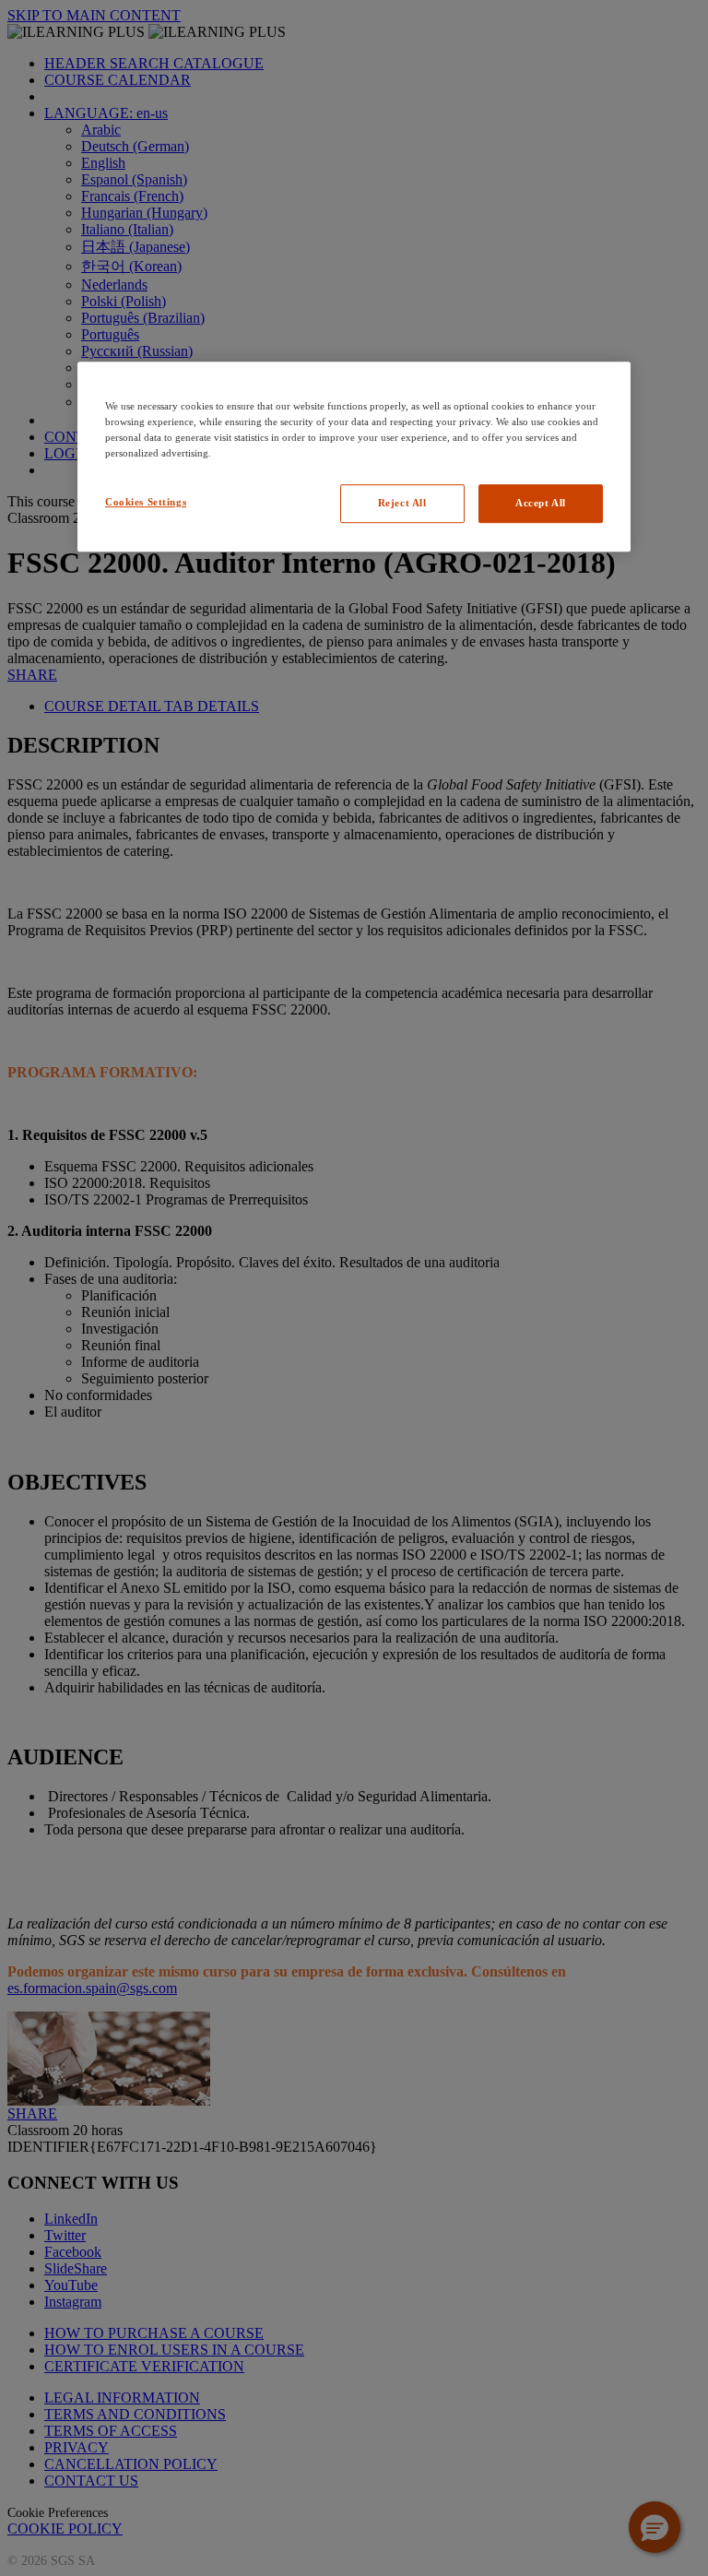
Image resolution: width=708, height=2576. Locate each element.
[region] (354, 457)
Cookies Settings (146, 502)
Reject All (402, 503)
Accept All (541, 503)
